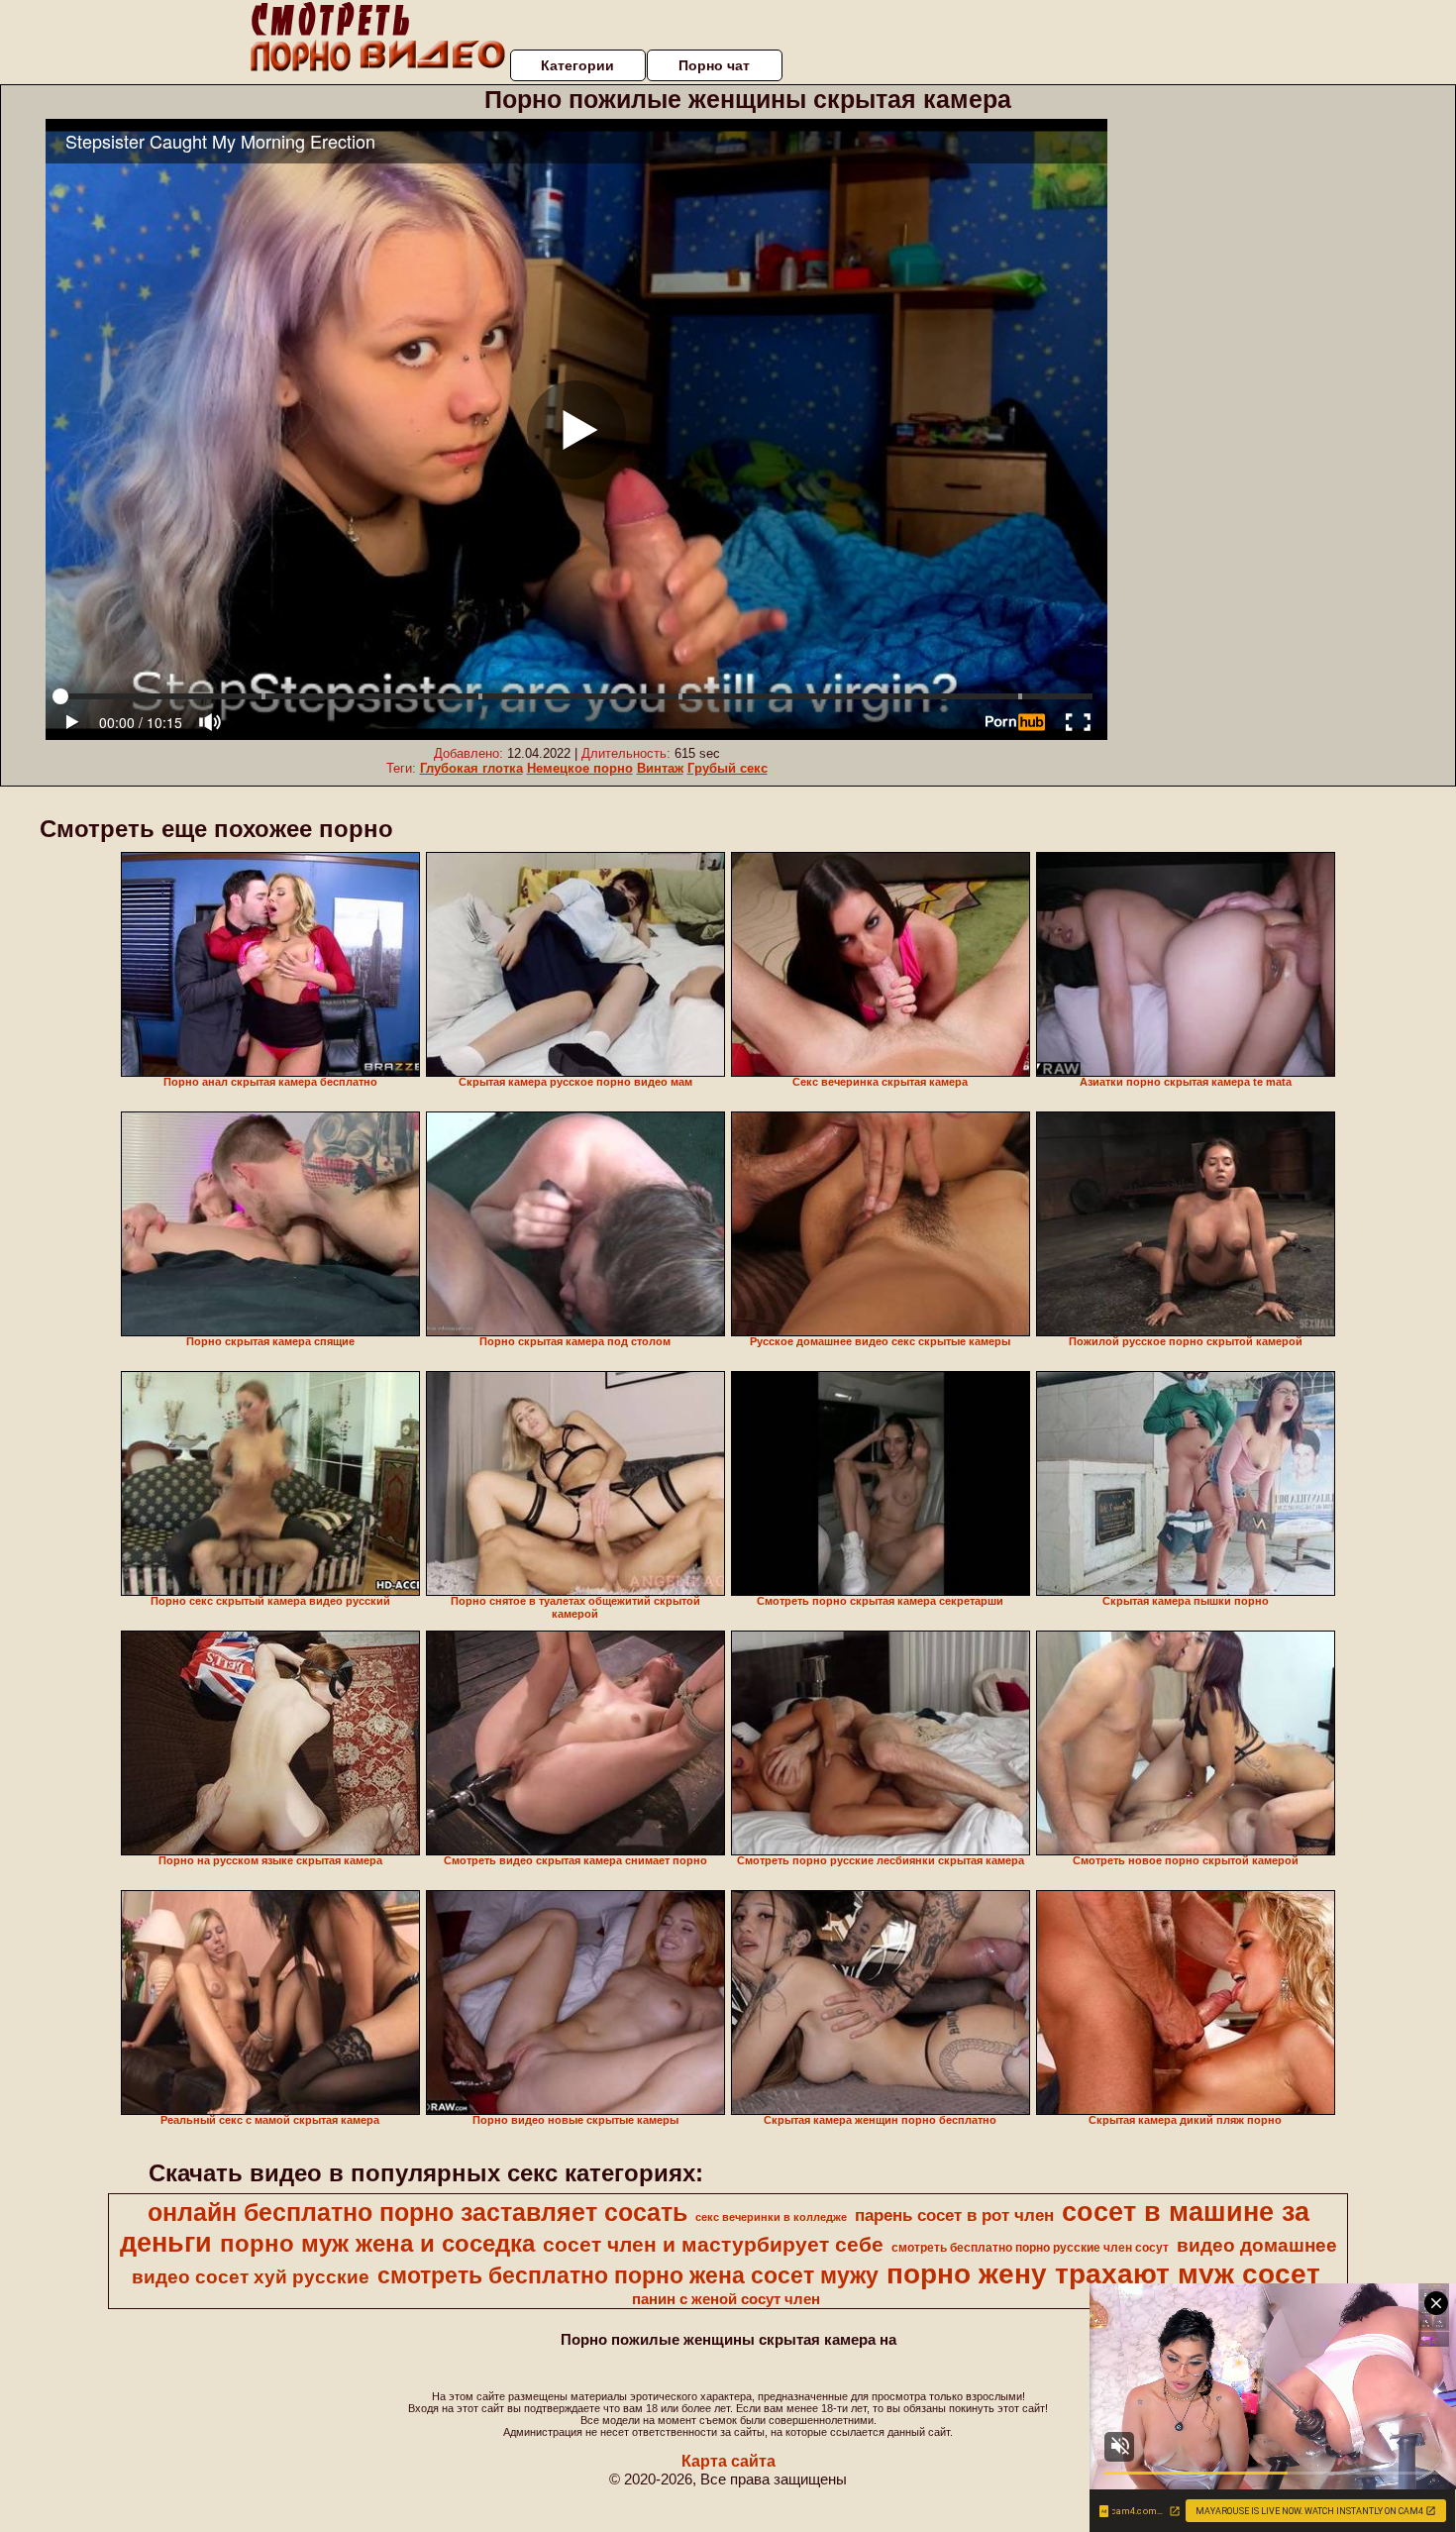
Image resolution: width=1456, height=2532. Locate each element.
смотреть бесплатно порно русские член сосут (1030, 2248)
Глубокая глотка (471, 768)
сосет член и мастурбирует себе (713, 2245)
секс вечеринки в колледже (771, 2217)
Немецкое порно (580, 768)
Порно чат (714, 65)
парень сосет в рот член (954, 2215)
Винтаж (660, 768)
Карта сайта (728, 2461)
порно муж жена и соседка (377, 2243)
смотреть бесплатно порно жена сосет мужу (628, 2275)
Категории (577, 65)
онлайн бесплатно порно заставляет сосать (417, 2212)
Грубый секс (728, 768)
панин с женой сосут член (726, 2299)
